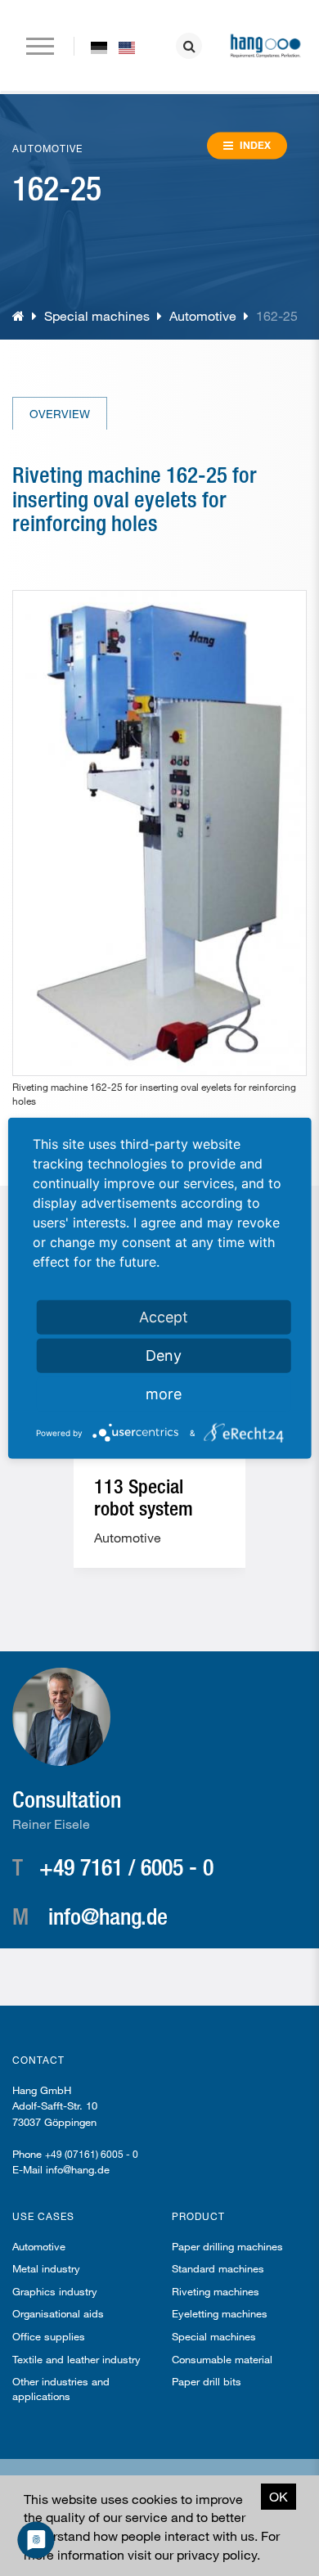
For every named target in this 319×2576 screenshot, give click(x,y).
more (164, 1394)
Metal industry (46, 2268)
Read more (159, 1545)
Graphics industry (55, 2291)
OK (279, 2496)
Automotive (203, 315)
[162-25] (99, 47)
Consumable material (222, 2359)
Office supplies (49, 2336)
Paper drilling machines (227, 2246)
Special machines (97, 315)
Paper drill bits (207, 2381)
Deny (164, 1356)
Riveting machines (216, 2291)
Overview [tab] (60, 414)
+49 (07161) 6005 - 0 (92, 2154)
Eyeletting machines (220, 2313)
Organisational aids (58, 2313)
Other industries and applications (61, 2389)
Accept (164, 1317)
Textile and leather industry (76, 2359)
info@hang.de (108, 1916)
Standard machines (218, 2268)
